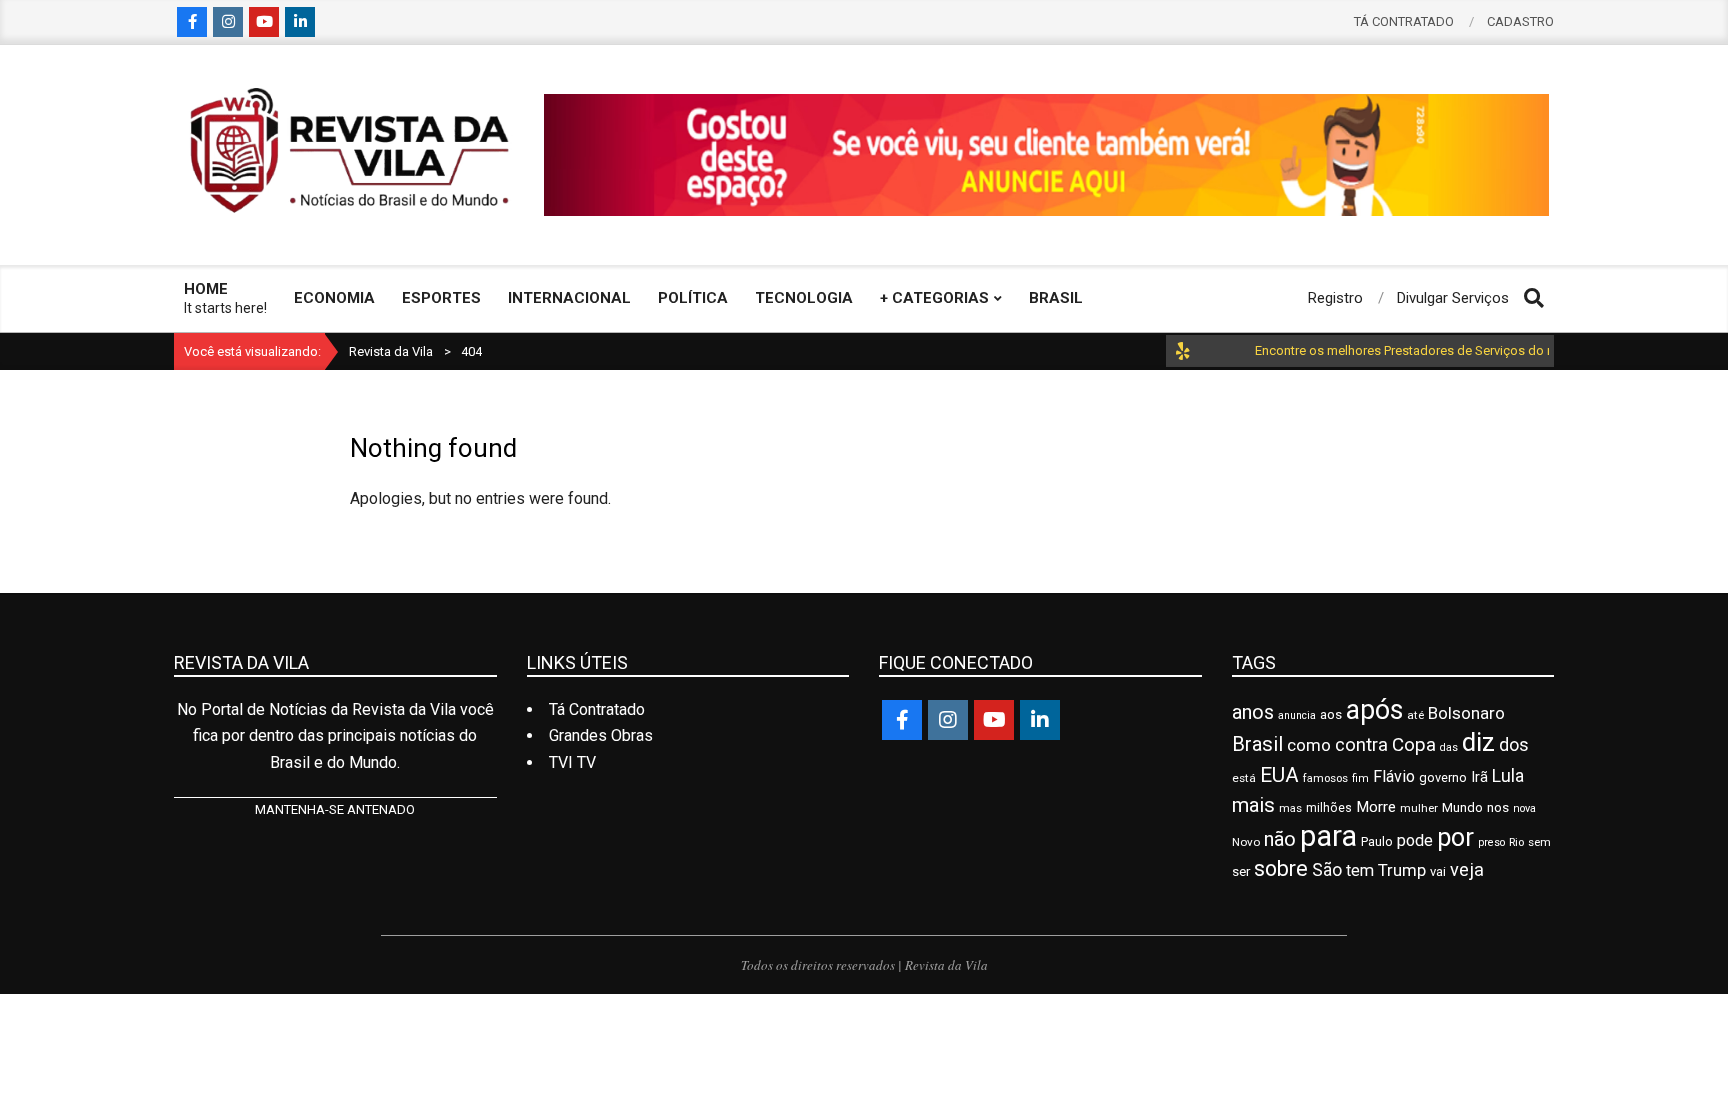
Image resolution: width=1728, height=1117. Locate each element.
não (1280, 839)
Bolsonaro (1466, 713)
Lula (1508, 776)
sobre (1281, 868)
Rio (1516, 842)
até (1415, 715)
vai (1438, 871)
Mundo (1462, 807)
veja (1467, 869)
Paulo (1377, 841)
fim (1360, 778)
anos (1253, 712)
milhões (1329, 808)
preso (1491, 842)
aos (1331, 714)
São (1327, 870)
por (1455, 837)
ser (1241, 871)
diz (1478, 742)
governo (1443, 777)
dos (1514, 744)
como (1309, 745)
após (1374, 710)
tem (1360, 870)
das (1449, 747)
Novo (1246, 842)
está (1244, 778)
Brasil (1257, 744)
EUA (1279, 775)
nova (1524, 808)
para (1328, 836)
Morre (1376, 807)
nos (1498, 807)
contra (1361, 745)
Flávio (1394, 776)
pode (1415, 840)
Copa (1414, 744)
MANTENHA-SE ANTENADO (335, 809)
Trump (1402, 870)
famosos (1325, 778)
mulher (1419, 808)
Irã (1479, 777)
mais (1253, 805)
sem (1539, 842)
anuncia (1297, 715)
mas (1290, 808)
